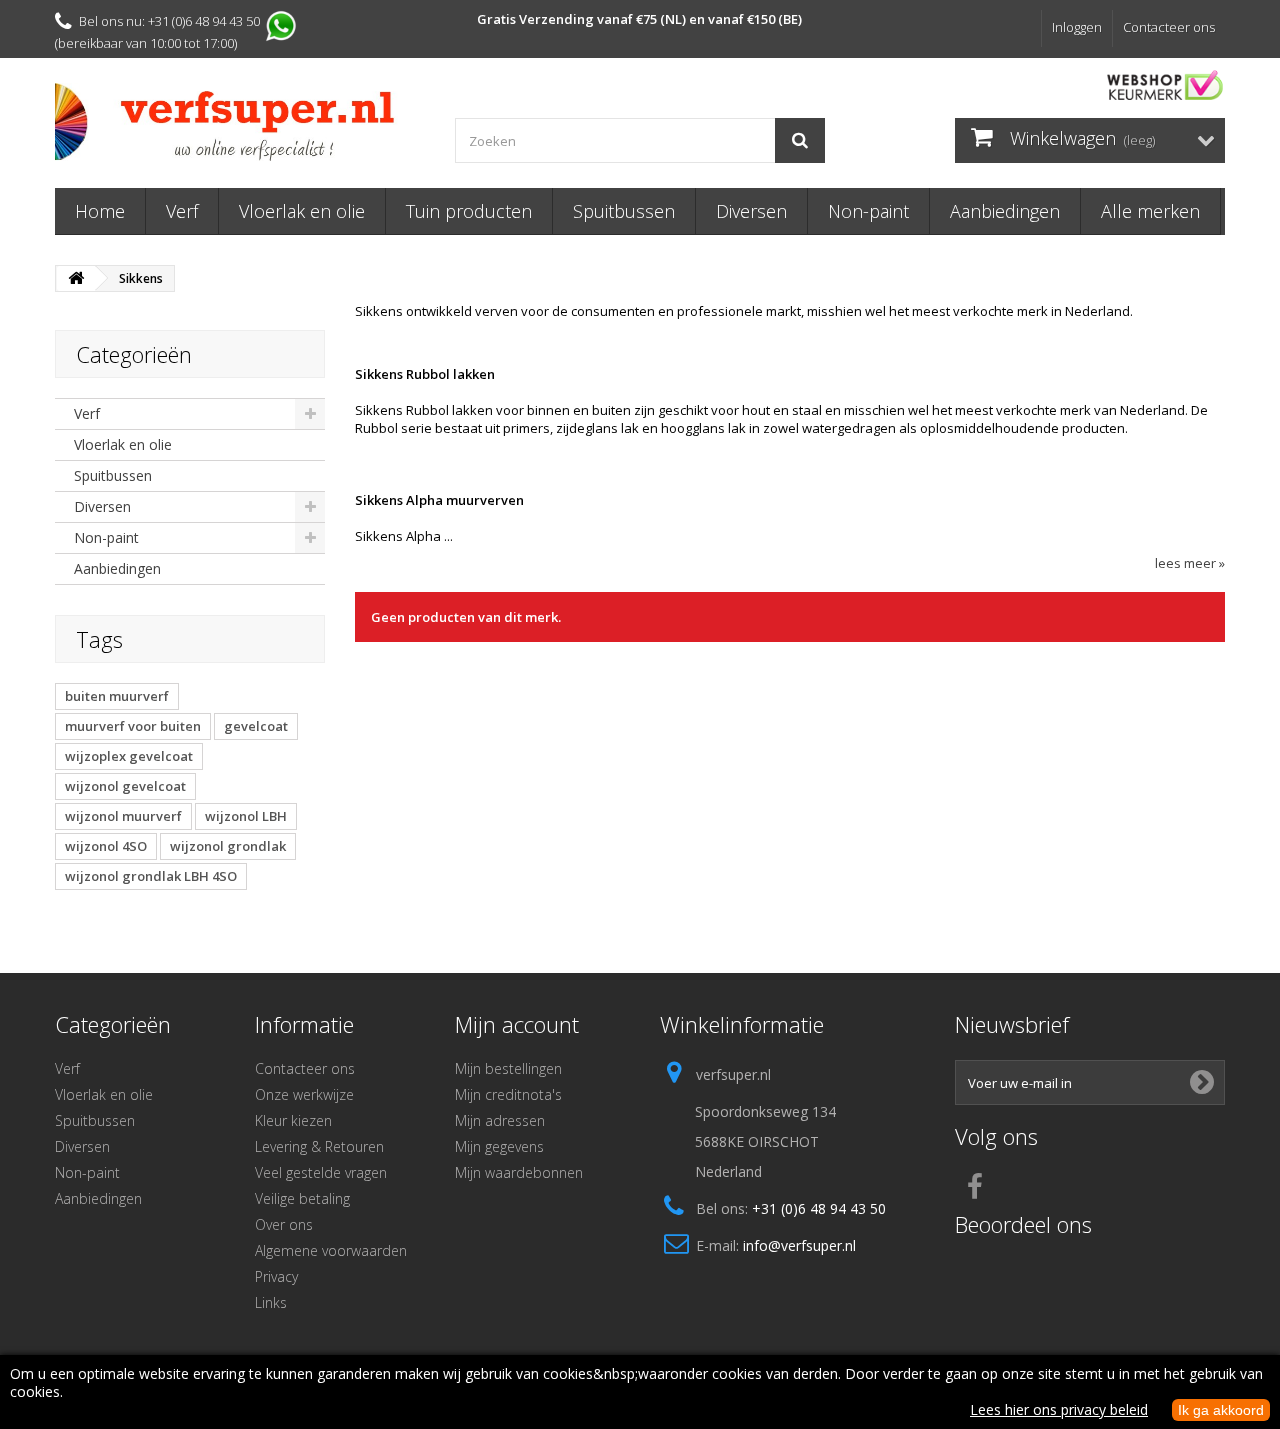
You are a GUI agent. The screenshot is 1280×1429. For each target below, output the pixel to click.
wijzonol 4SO (106, 846)
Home (100, 211)
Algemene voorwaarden (331, 1250)
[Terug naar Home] (76, 278)
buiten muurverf (117, 696)
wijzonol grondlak (228, 846)
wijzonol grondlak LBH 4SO (151, 876)
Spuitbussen (624, 211)
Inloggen (1077, 27)
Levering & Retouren (319, 1146)
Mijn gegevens (499, 1146)
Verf (182, 211)
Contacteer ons (1169, 27)
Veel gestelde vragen (321, 1172)
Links (271, 1302)
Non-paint (868, 211)
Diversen (751, 211)
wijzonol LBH (246, 816)
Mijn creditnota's (508, 1094)
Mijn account (517, 1024)
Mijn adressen (500, 1120)
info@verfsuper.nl (799, 1245)
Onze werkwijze (304, 1094)
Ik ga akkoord (1221, 1410)
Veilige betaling (302, 1198)
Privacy (276, 1276)
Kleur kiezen (293, 1120)
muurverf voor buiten (133, 726)
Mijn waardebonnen (519, 1172)
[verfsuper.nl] (240, 122)
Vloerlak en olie (302, 211)
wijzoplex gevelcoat (129, 756)
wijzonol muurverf (123, 816)
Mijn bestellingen (508, 1068)
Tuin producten (469, 211)
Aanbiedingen (1005, 211)
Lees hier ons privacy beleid (1059, 1409)
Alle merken (1150, 211)
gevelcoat (256, 726)
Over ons (284, 1224)
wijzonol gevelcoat (125, 786)
